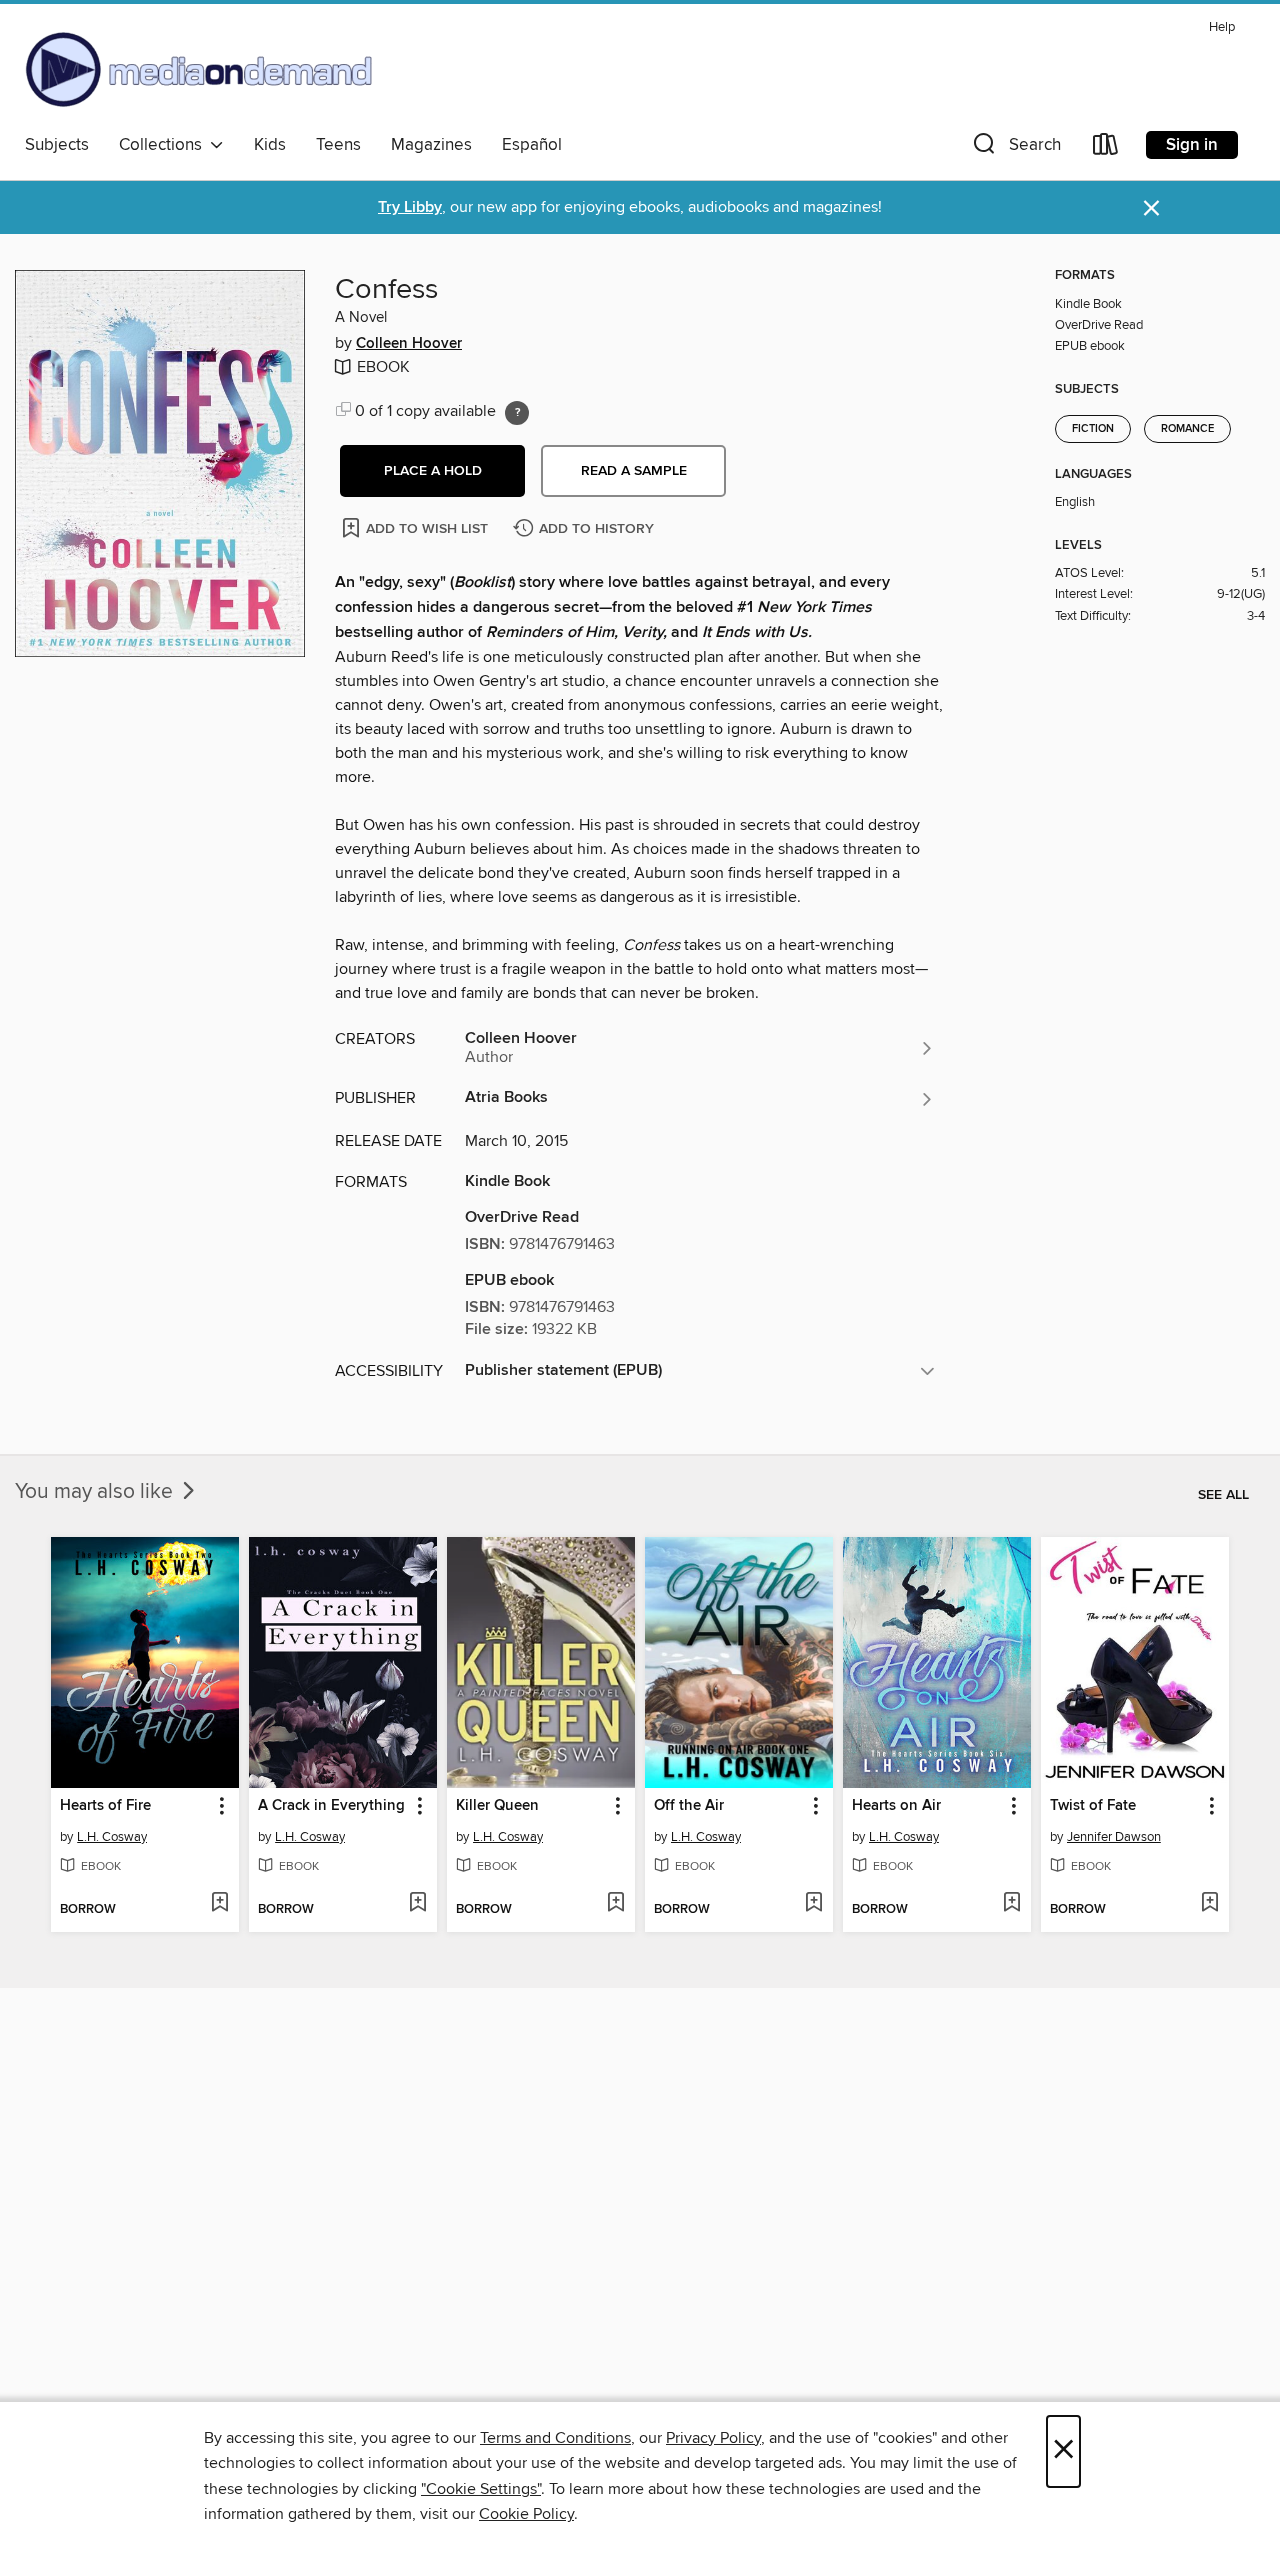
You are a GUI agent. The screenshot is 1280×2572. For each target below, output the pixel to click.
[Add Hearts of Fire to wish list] (219, 1904)
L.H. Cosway (112, 1837)
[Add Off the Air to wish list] (813, 1904)
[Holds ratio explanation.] (517, 413)
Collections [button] (164, 145)
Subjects (57, 145)
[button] (1015, 148)
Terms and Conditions (555, 2438)
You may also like (96, 1492)
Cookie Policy (526, 2514)
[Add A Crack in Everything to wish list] (417, 1904)
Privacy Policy (713, 2438)
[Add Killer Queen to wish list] (615, 1904)
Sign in (1192, 145)
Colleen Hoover (409, 344)
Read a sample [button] (634, 471)
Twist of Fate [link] (1093, 1806)
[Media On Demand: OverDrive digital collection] (199, 69)
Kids (270, 145)
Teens (338, 145)
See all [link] (1223, 1495)
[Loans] (1106, 148)
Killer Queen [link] (497, 1806)
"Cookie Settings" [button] (481, 2489)
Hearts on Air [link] (896, 1806)
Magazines (431, 145)
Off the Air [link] (689, 1806)
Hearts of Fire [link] (105, 1806)
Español (532, 145)
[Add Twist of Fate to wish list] (1209, 1904)
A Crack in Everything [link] (331, 1806)
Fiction (1093, 429)
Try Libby (410, 207)
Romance (1187, 429)
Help (1222, 27)
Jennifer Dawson (1114, 1837)
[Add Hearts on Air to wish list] (1011, 1904)
